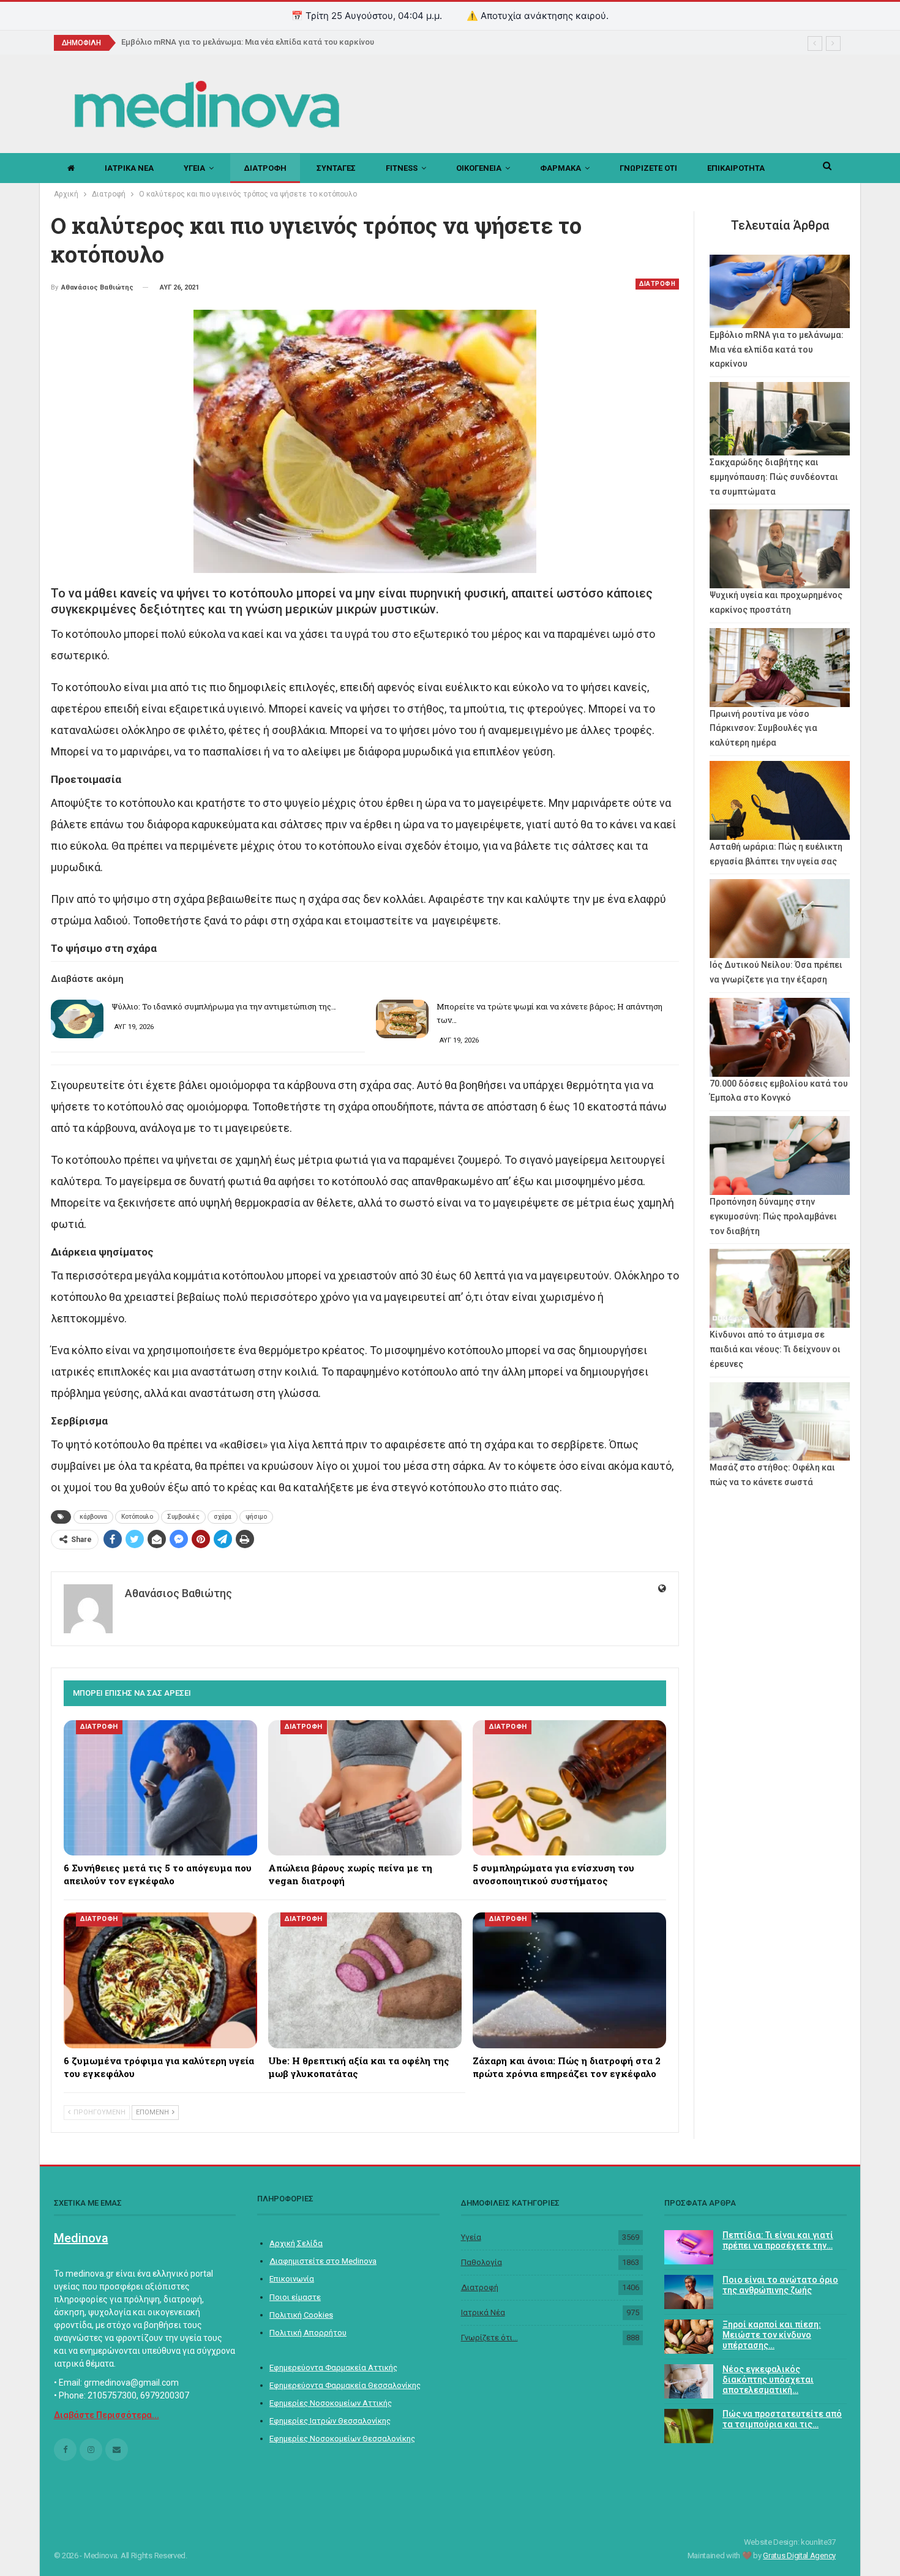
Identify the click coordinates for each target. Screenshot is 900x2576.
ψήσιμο (256, 1517)
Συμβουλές (183, 1517)
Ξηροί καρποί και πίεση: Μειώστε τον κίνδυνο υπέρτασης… (772, 2335)
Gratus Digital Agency (799, 2555)
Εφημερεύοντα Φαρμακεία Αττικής (333, 2368)
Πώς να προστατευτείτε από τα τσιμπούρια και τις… (782, 2419)
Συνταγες (336, 168)
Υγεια (194, 168)
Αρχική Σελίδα (296, 2243)
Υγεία (471, 2237)
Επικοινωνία (292, 2279)
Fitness (402, 168)
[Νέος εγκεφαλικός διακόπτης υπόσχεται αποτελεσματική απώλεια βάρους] (689, 2381)
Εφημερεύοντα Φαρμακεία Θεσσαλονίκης (345, 2385)
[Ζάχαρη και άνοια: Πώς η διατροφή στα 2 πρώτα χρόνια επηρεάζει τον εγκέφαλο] (569, 1980)
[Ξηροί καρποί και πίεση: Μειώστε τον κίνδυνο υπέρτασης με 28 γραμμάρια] (689, 2337)
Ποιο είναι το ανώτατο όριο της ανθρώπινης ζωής (780, 2285)
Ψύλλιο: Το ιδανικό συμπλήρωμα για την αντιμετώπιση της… (224, 1006)
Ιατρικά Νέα (483, 2312)
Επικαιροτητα (736, 168)
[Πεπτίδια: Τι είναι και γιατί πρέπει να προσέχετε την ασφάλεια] (689, 2247)
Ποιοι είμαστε (295, 2297)
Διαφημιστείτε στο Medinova (323, 2261)
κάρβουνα (93, 1517)
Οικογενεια (479, 168)
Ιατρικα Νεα (129, 168)
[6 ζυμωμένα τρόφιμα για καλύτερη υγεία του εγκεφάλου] (160, 1980)
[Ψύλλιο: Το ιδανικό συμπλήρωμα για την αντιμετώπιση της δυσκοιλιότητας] (77, 1019)
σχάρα (223, 1517)
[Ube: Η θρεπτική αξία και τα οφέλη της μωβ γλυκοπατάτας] (365, 1980)
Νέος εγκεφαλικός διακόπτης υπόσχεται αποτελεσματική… (768, 2379)
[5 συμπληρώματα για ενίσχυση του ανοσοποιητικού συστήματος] (569, 1788)
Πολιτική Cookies (301, 2315)
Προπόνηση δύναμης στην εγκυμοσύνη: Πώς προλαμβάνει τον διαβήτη (773, 1216)
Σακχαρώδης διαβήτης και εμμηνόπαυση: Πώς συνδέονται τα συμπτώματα (774, 477)
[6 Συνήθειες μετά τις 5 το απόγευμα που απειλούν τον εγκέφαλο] (160, 1788)
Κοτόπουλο (137, 1517)
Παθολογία (482, 2262)
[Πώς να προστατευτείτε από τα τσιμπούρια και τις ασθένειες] (689, 2426)
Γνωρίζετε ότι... (489, 2338)
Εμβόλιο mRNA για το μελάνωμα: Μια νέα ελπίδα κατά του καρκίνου (248, 42)
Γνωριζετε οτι (648, 168)
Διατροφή (480, 2287)
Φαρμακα (561, 168)
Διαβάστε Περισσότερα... (107, 2415)
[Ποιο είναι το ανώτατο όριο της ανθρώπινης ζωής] (689, 2292)
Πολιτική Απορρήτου (308, 2333)
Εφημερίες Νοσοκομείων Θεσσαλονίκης (342, 2439)
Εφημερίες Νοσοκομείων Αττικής (331, 2403)
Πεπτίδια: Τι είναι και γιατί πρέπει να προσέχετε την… (778, 2240)
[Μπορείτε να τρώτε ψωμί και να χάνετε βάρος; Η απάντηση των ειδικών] (402, 1019)
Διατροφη (265, 168)
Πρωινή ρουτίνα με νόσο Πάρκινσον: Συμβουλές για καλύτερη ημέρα (763, 728)
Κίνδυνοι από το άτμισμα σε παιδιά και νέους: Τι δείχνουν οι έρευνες (775, 1349)
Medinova (81, 2238)
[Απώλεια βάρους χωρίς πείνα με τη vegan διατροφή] (365, 1788)
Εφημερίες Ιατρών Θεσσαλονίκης (330, 2421)
